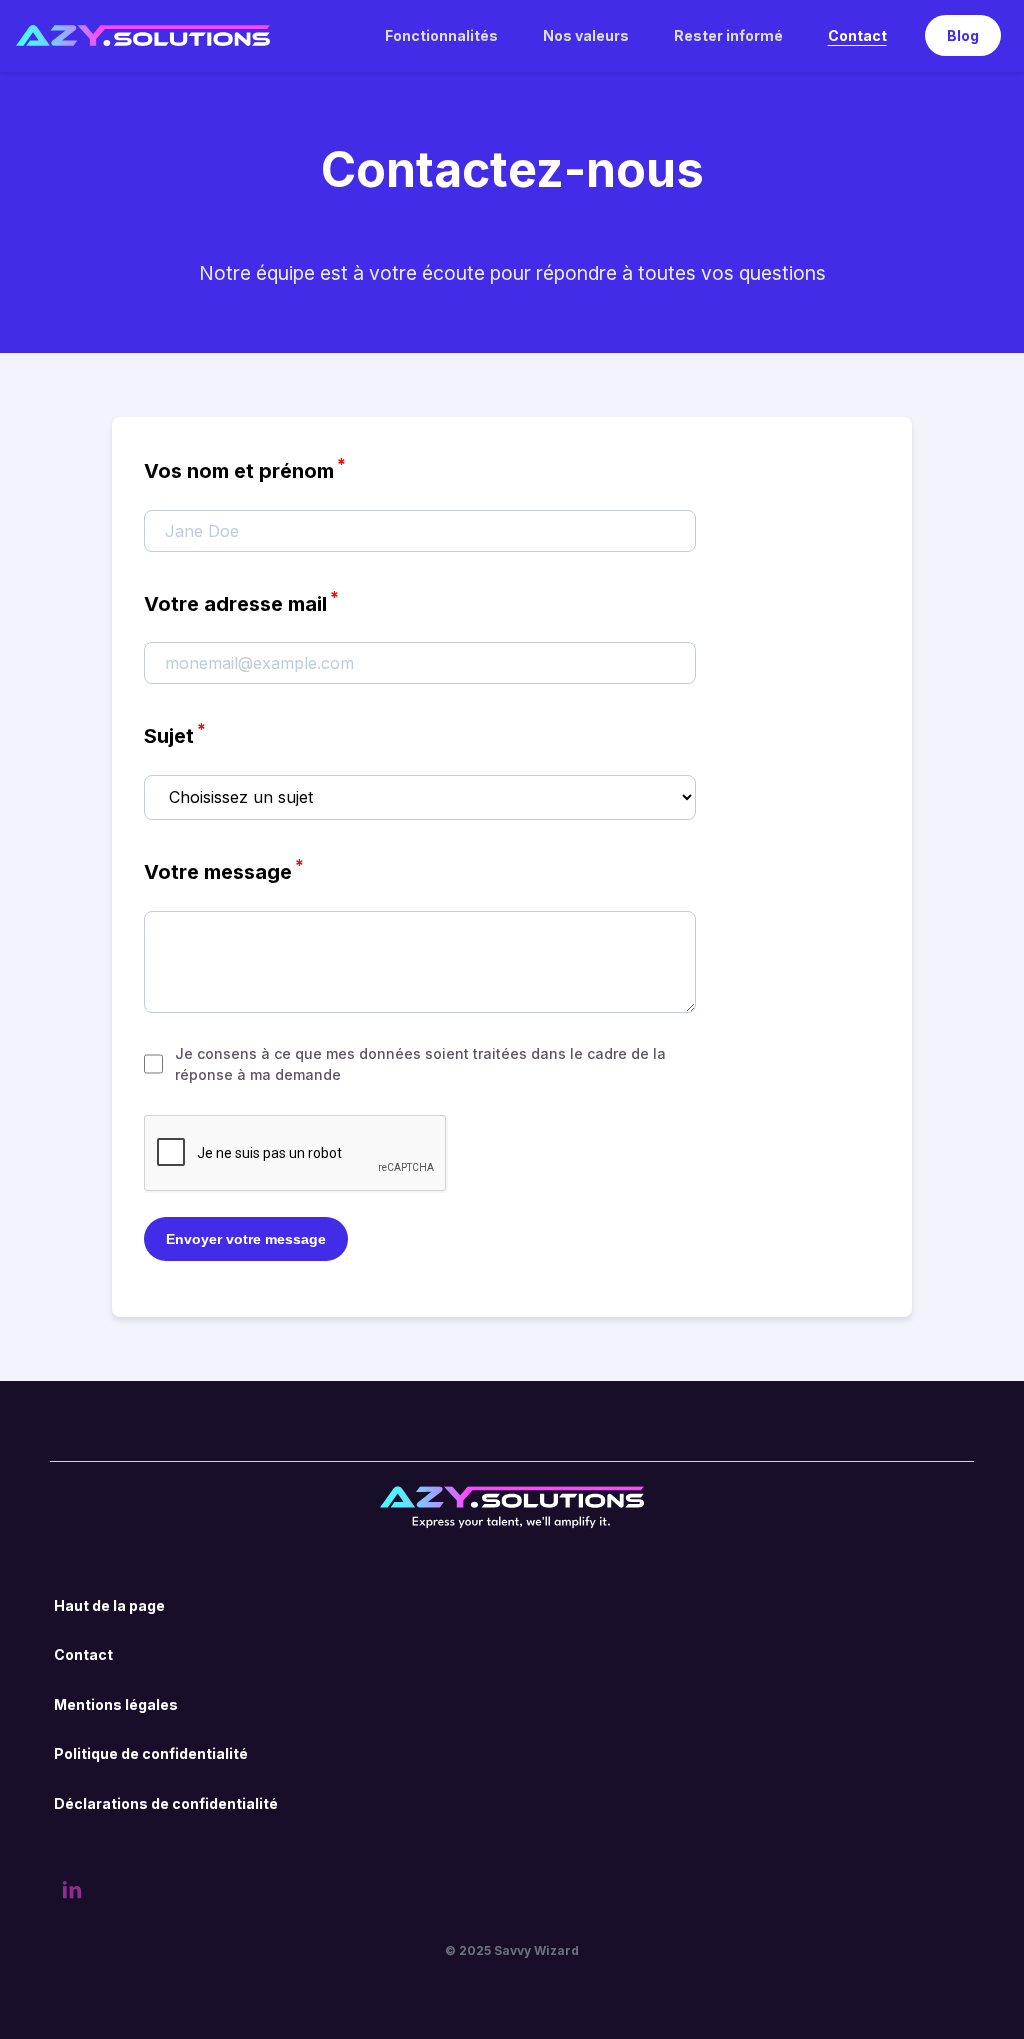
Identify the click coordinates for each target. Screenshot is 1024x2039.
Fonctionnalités (441, 35)
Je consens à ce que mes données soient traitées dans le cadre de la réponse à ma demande (420, 1064)
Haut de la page (109, 1605)
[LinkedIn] (72, 1893)
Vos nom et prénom (245, 468)
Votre (224, 869)
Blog (963, 35)
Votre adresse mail (241, 601)
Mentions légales (116, 1704)
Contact (857, 35)
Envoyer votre (246, 1239)
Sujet (175, 733)
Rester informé (728, 35)
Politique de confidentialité (151, 1753)
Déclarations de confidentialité (166, 1803)
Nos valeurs (586, 35)
